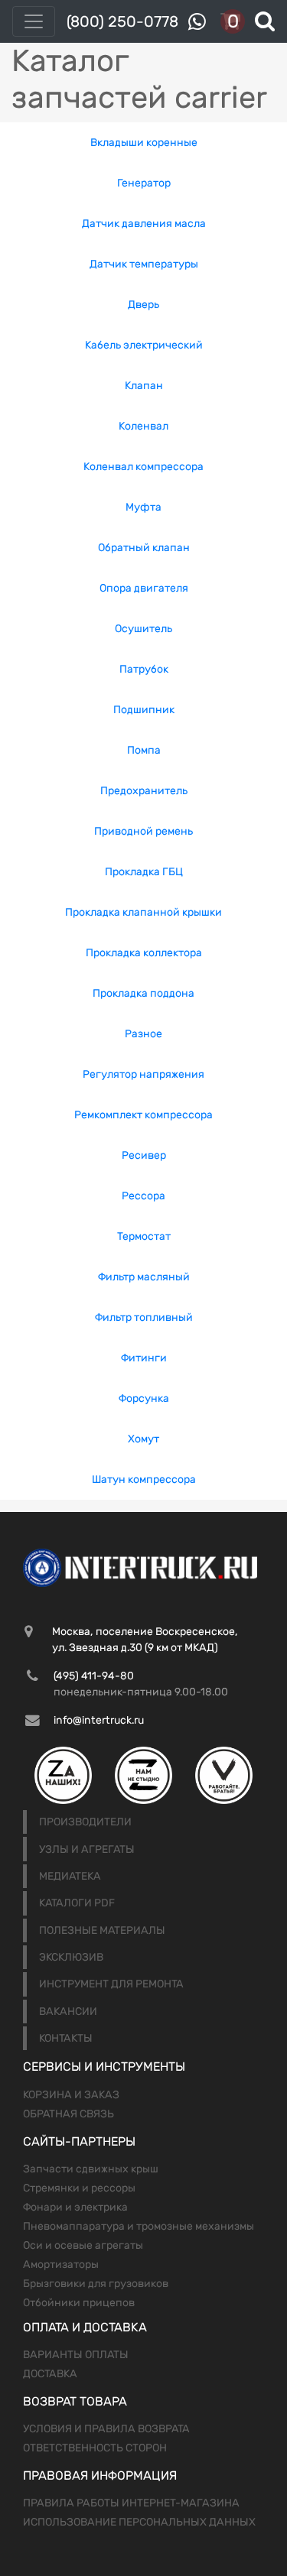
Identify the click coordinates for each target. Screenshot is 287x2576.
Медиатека (70, 1876)
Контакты (66, 2038)
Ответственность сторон (95, 2448)
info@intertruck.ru (99, 1720)
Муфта (143, 507)
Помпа (144, 750)
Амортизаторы (61, 2265)
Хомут (143, 1439)
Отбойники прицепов (79, 2303)
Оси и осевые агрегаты (83, 2245)
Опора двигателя (144, 588)
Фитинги (144, 1358)
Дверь (143, 305)
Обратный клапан (144, 548)
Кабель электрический (144, 345)
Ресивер (144, 1155)
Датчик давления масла (144, 224)
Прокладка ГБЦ (144, 872)
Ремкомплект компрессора (143, 1115)
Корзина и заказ (71, 2095)
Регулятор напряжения (143, 1074)
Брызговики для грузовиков (96, 2284)
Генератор (144, 183)
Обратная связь (68, 2114)
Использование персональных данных (139, 2522)
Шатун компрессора (144, 1479)
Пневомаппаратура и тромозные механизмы (139, 2226)
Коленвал (143, 426)
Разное (143, 1034)
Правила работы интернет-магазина (131, 2503)
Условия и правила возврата (106, 2429)
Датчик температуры (144, 264)
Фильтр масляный (144, 1277)
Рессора (143, 1196)
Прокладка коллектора (144, 953)
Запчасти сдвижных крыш (91, 2169)
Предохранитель (144, 791)
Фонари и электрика (75, 2207)
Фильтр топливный (144, 1317)
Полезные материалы (102, 1930)
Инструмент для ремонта (111, 1984)
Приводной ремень (143, 831)
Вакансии (68, 2011)
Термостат (144, 1236)
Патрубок (144, 669)
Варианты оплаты (76, 2355)
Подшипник (144, 710)
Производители (85, 1822)
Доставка (50, 2374)
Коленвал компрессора (143, 467)
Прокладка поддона (143, 993)
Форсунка (144, 1398)
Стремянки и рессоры (79, 2188)
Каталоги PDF (77, 1903)
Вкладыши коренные (144, 143)
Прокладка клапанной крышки (143, 912)
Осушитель (143, 629)
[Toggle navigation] (34, 21)
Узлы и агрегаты (87, 1849)
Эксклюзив (71, 1957)
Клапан (144, 386)
